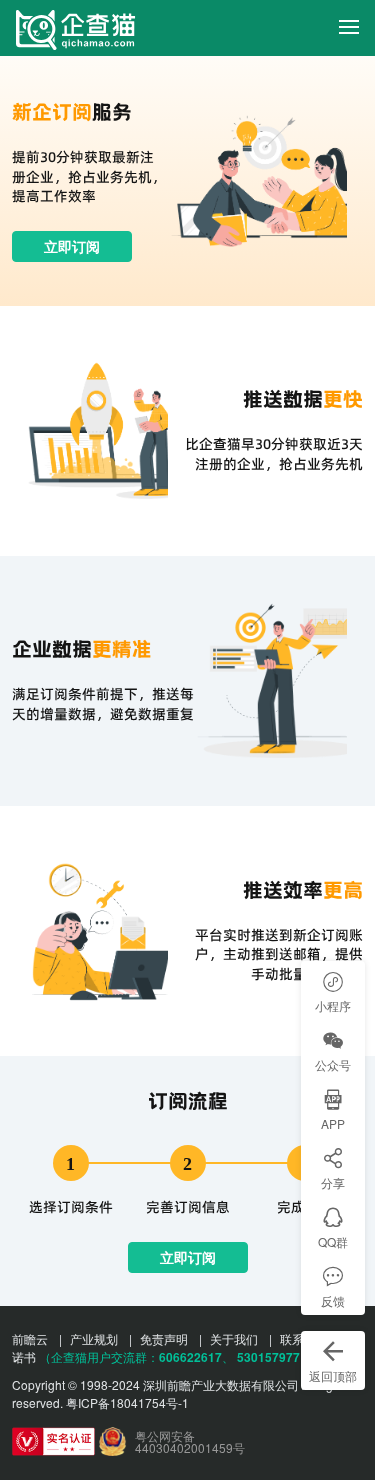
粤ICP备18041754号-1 (127, 1402)
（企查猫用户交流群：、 (136, 1356)
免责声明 (164, 1338)
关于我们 (234, 1338)
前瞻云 (30, 1338)
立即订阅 (72, 246)
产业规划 (94, 1338)
